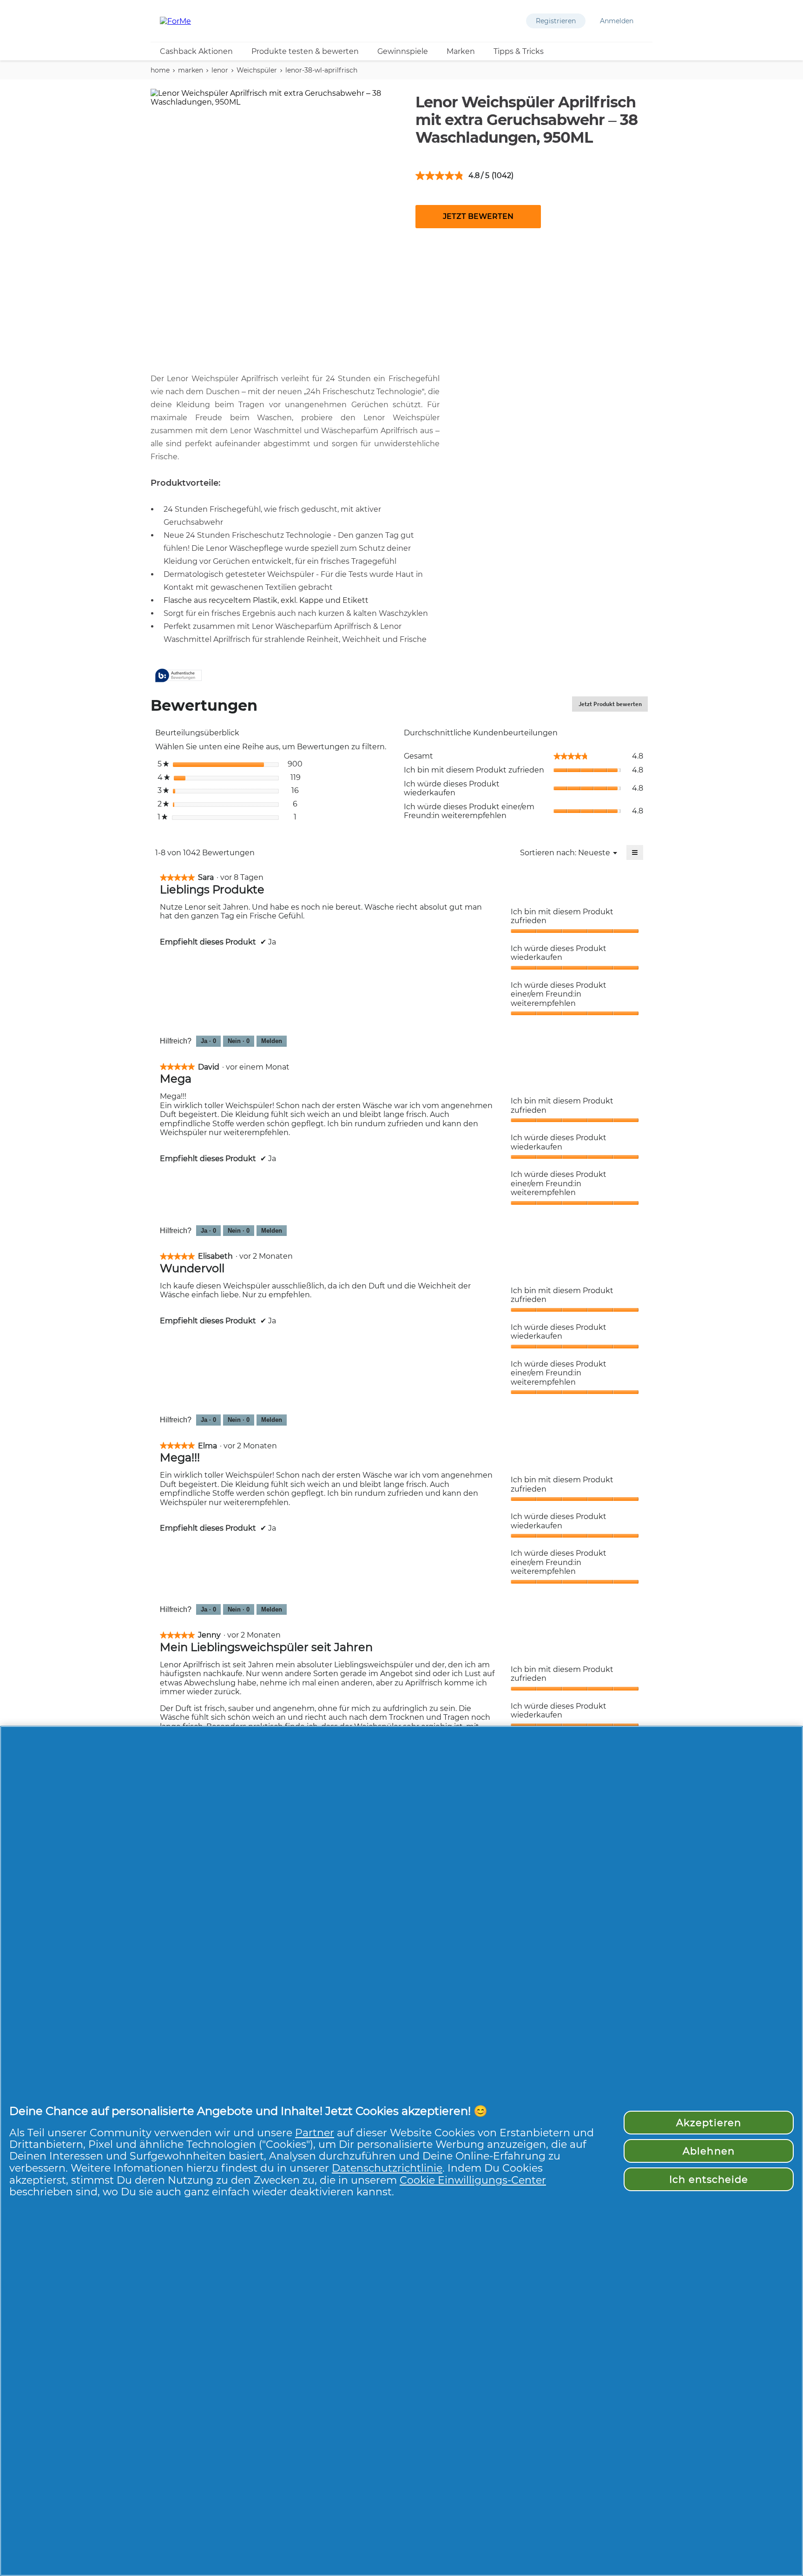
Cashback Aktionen (196, 51)
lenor (220, 70)
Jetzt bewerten (478, 216)
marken (191, 70)
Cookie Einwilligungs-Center (473, 2180)
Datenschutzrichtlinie (387, 2168)
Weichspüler (257, 70)
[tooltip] (178, 676)
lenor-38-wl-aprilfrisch (321, 70)
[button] (556, 21)
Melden (272, 1041)
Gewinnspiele (403, 51)
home (160, 70)
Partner (315, 2133)
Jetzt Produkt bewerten (613, 706)
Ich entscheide (709, 2179)
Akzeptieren (709, 2123)
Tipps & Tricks (519, 51)
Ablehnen (708, 2151)
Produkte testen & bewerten (305, 51)
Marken (461, 51)
